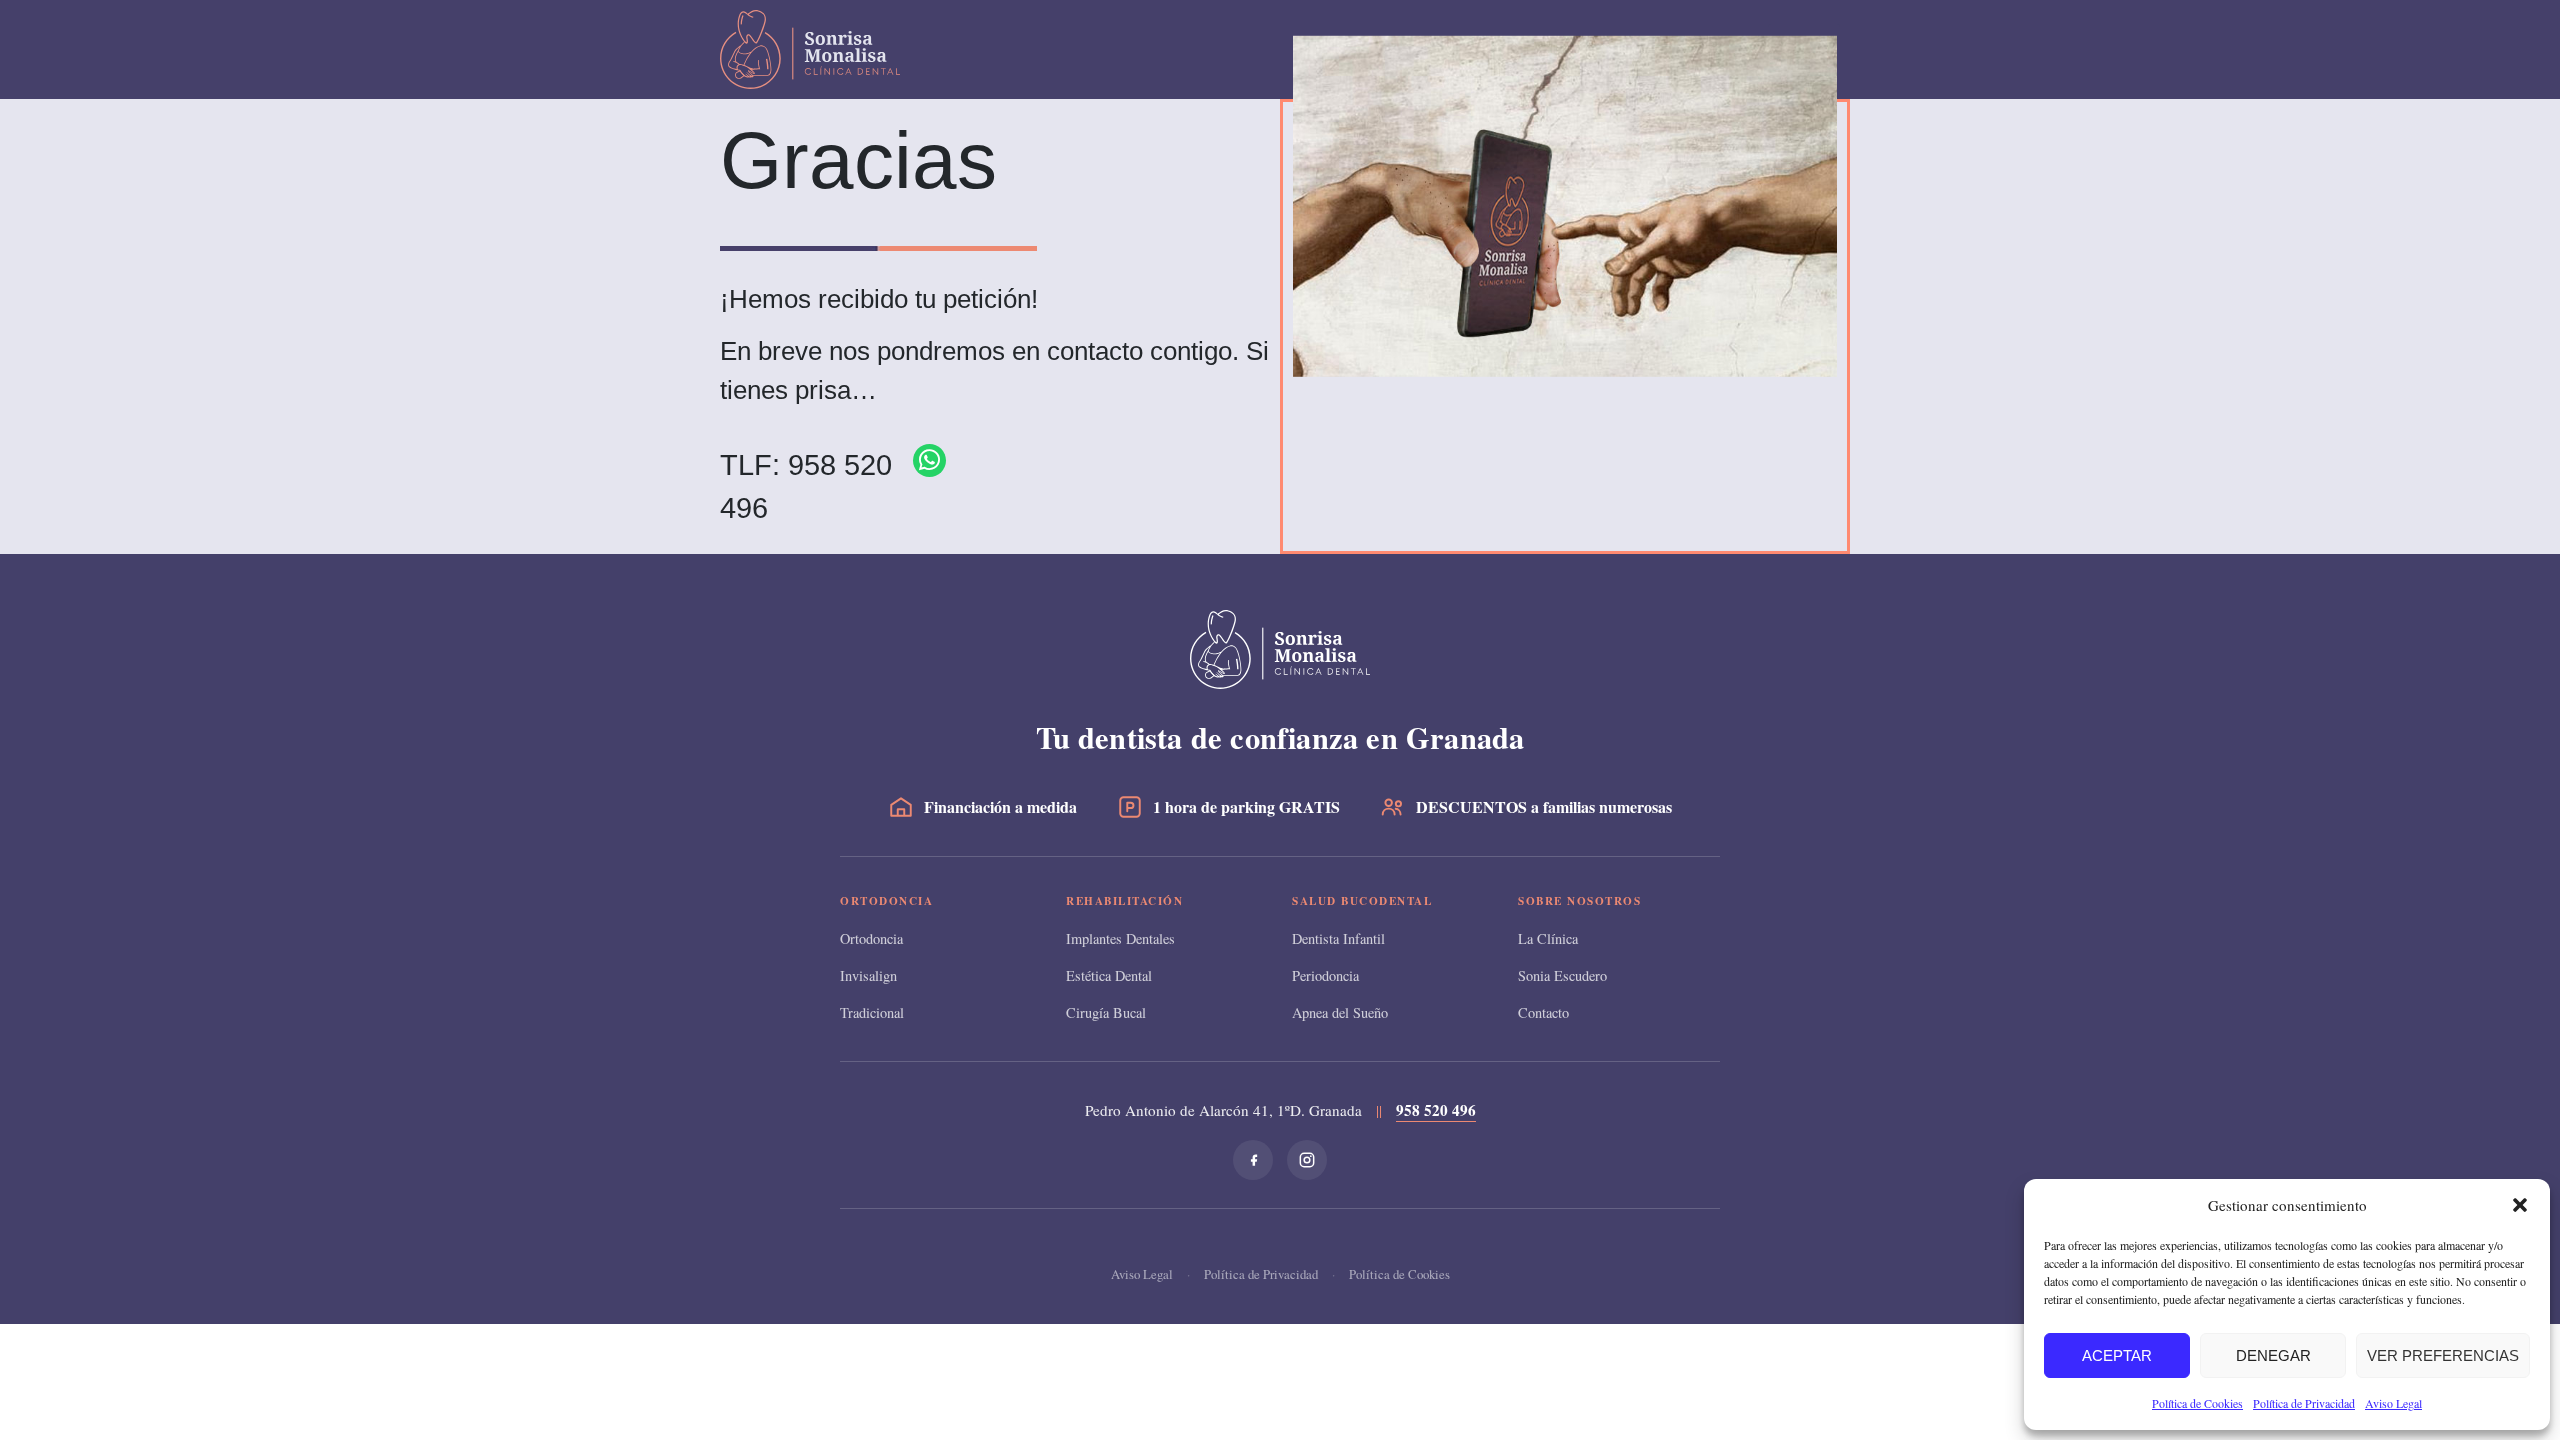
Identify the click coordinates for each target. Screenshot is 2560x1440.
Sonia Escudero (1562, 975)
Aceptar (2117, 1355)
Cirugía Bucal (1106, 1012)
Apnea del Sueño (1340, 1012)
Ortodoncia (871, 938)
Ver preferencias (2443, 1355)
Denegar (2273, 1355)
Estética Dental (1109, 975)
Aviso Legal (2393, 1403)
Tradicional (872, 1012)
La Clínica (1548, 938)
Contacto (1543, 1012)
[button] (2520, 1205)
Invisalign (868, 975)
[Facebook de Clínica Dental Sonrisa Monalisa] (1253, 1160)
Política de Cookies (2197, 1403)
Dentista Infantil (1338, 938)
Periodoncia (1325, 975)
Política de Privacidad (2304, 1403)
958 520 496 (1436, 1110)
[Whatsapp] (930, 461)
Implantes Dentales (1120, 938)
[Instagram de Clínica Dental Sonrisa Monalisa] (1307, 1160)
